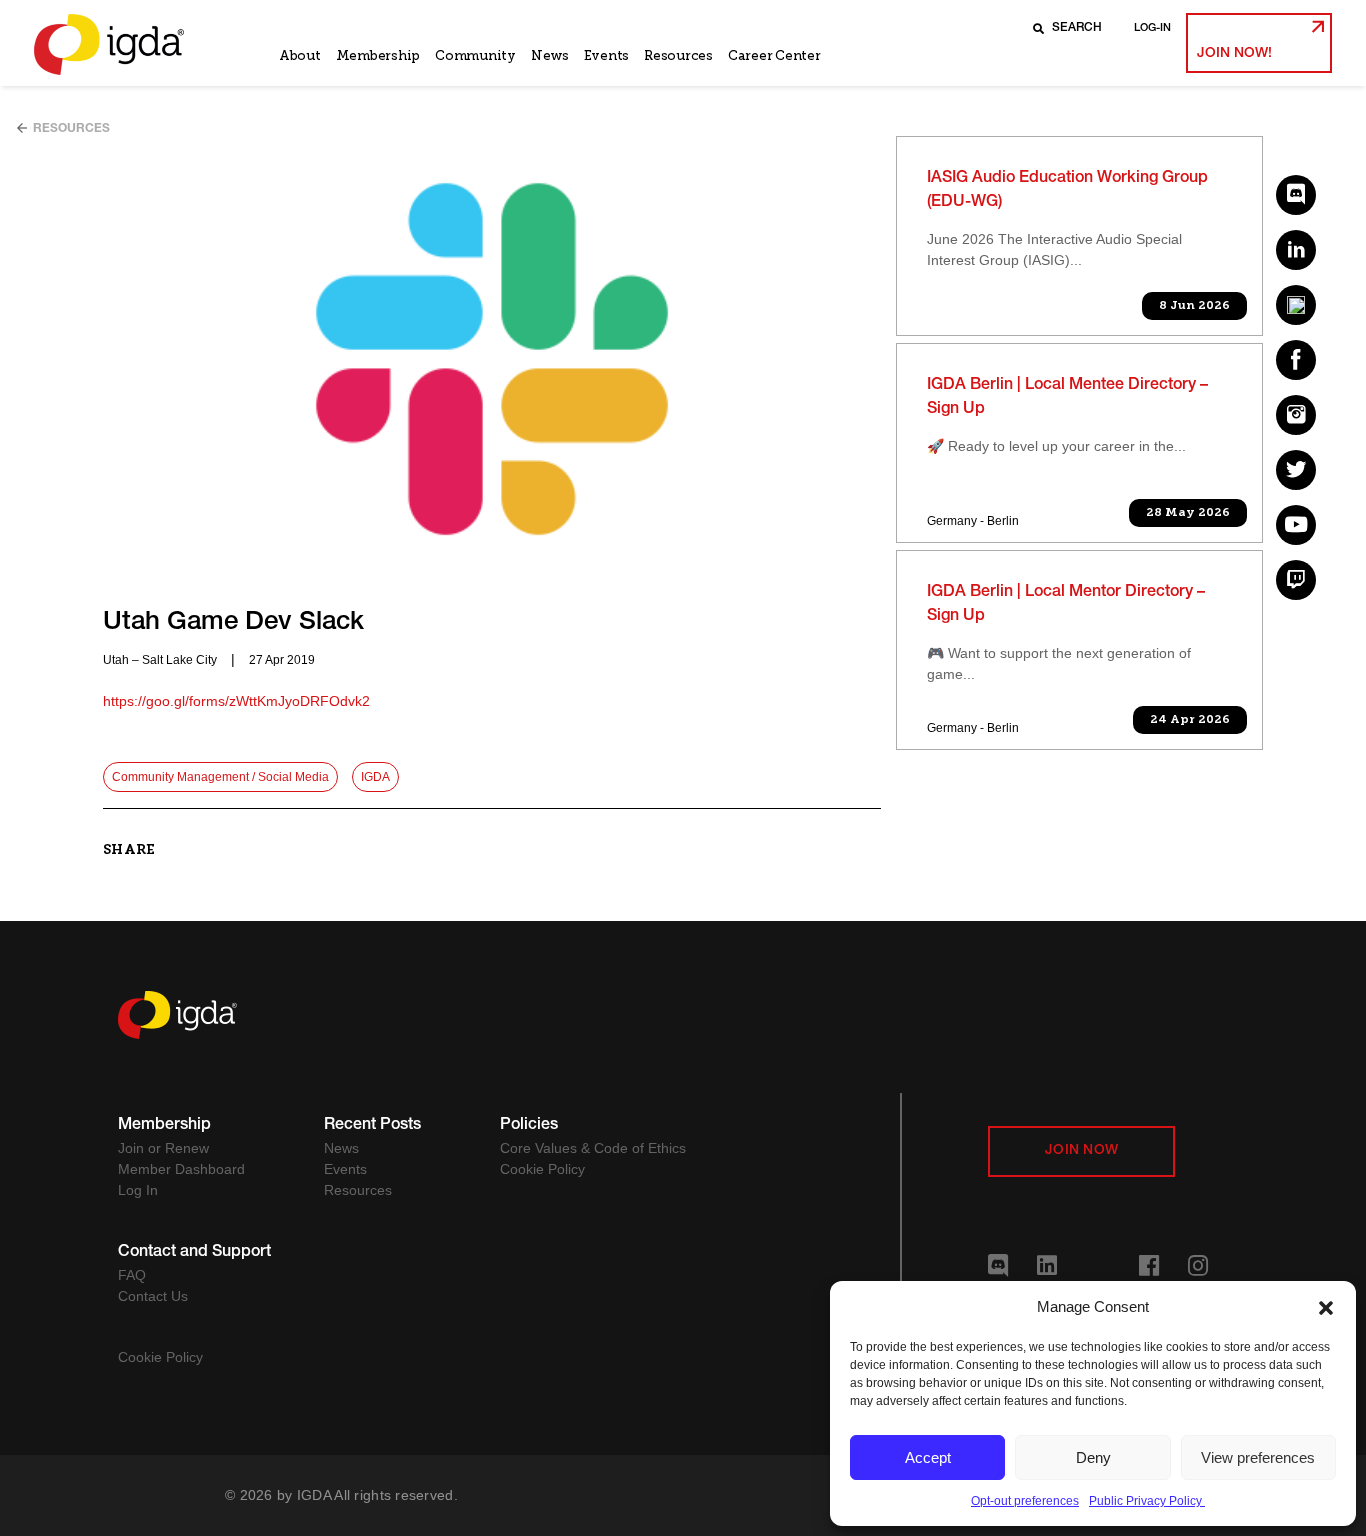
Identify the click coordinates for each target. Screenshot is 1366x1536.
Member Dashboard (181, 1169)
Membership (378, 55)
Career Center (774, 55)
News (550, 55)
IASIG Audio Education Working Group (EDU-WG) (1067, 191)
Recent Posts (372, 1126)
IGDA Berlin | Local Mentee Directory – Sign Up (1067, 398)
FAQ (132, 1275)
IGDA (375, 777)
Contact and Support (194, 1253)
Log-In (1152, 28)
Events (606, 55)
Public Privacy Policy (1147, 1501)
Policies (529, 1126)
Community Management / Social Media (220, 777)
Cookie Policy (542, 1169)
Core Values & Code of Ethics (593, 1148)
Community (475, 55)
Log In (138, 1190)
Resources (678, 55)
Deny (1093, 1457)
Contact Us (153, 1296)
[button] (1326, 1307)
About (300, 55)
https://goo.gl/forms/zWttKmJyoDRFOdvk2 (236, 701)
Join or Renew (163, 1148)
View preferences (1258, 1457)
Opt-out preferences (1025, 1501)
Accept (928, 1457)
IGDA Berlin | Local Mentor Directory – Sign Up (1066, 605)
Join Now (1081, 1151)
